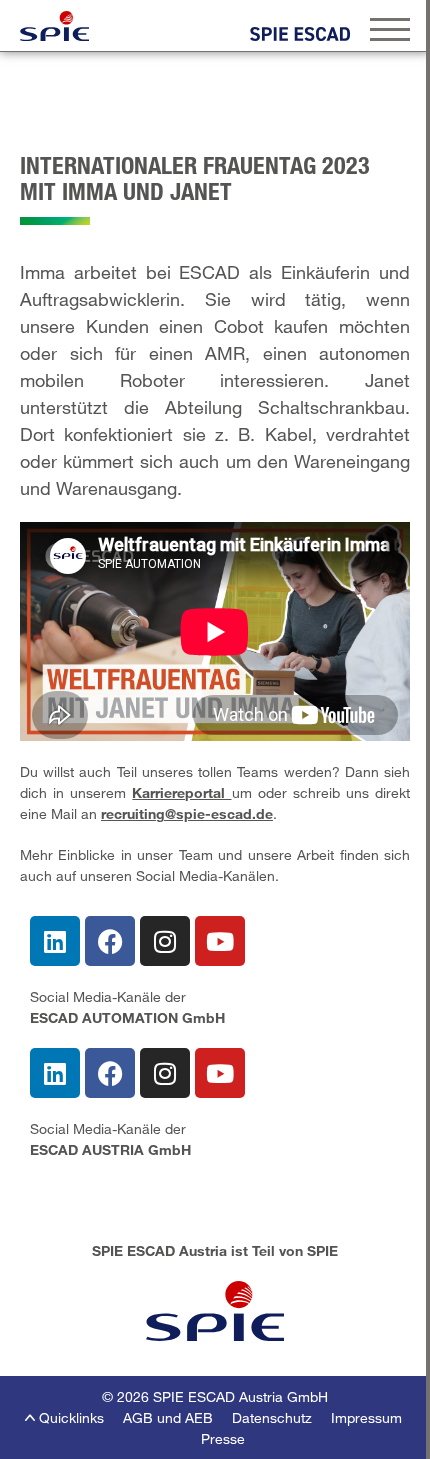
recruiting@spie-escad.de (187, 813)
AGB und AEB (168, 1417)
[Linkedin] (55, 941)
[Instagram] (165, 941)
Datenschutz (272, 1417)
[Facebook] (110, 941)
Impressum (366, 1417)
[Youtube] (220, 941)
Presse (223, 1438)
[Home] (54, 26)
